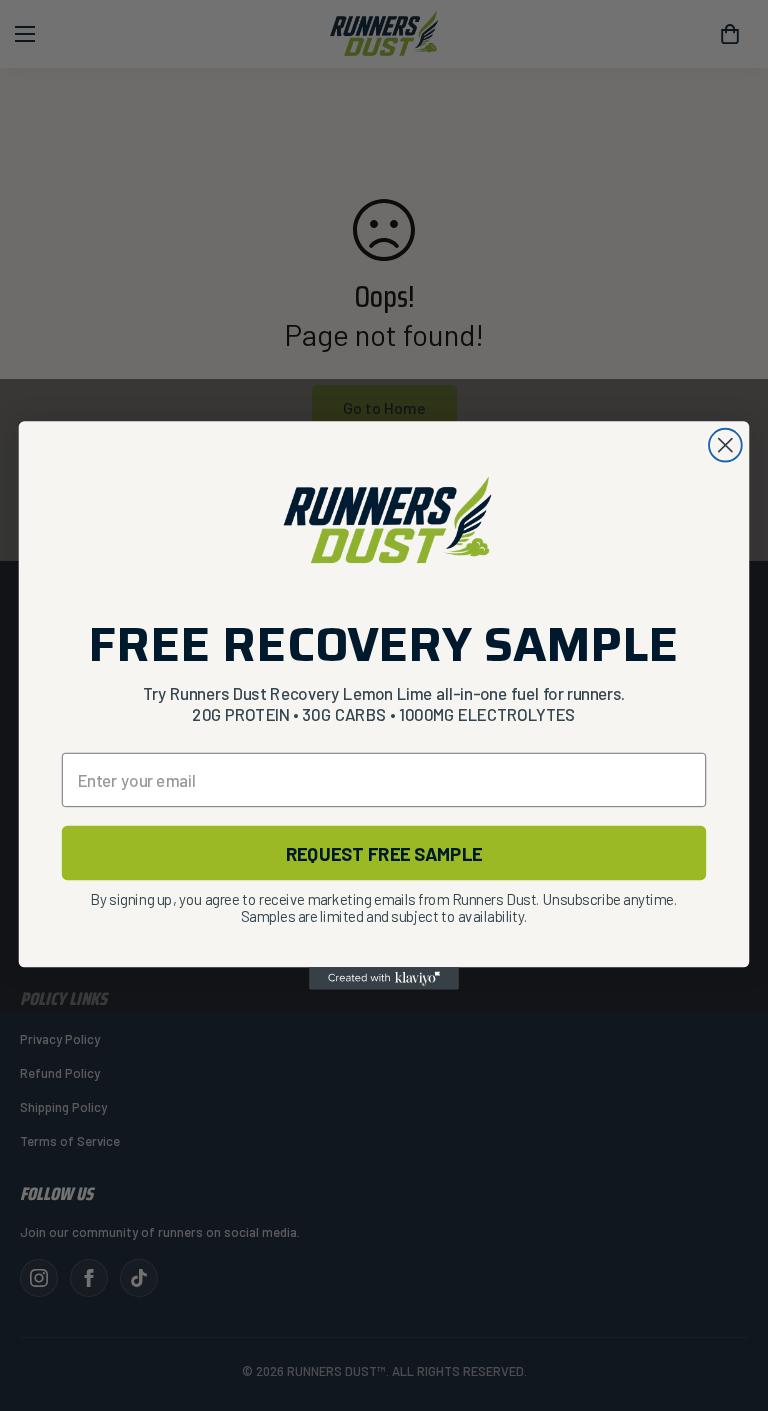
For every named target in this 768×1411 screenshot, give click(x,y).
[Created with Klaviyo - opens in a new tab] (384, 978)
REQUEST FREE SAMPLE (384, 853)
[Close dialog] (725, 445)
